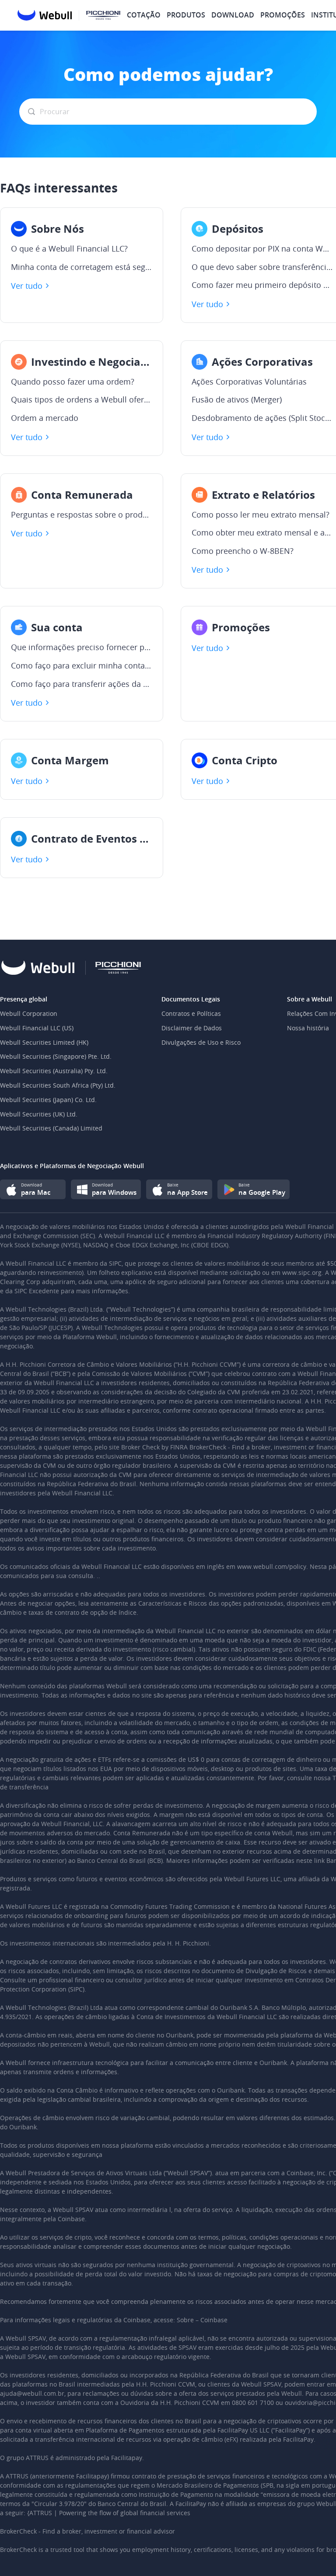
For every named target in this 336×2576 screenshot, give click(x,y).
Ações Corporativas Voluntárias (249, 382)
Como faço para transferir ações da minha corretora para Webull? (82, 684)
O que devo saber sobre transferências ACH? (262, 267)
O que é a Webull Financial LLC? (69, 249)
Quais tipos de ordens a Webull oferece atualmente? (82, 400)
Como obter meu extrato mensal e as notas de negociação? (262, 533)
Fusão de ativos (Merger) (237, 400)
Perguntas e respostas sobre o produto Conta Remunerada (82, 515)
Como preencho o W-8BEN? (243, 551)
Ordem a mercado (45, 418)
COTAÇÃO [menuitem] (144, 15)
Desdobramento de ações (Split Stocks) (262, 418)
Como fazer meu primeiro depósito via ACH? (262, 285)
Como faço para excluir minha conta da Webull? (82, 666)
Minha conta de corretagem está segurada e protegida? (82, 267)
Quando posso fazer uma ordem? (73, 382)
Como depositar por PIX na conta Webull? (262, 249)
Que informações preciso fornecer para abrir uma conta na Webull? (82, 647)
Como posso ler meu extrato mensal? (261, 515)
